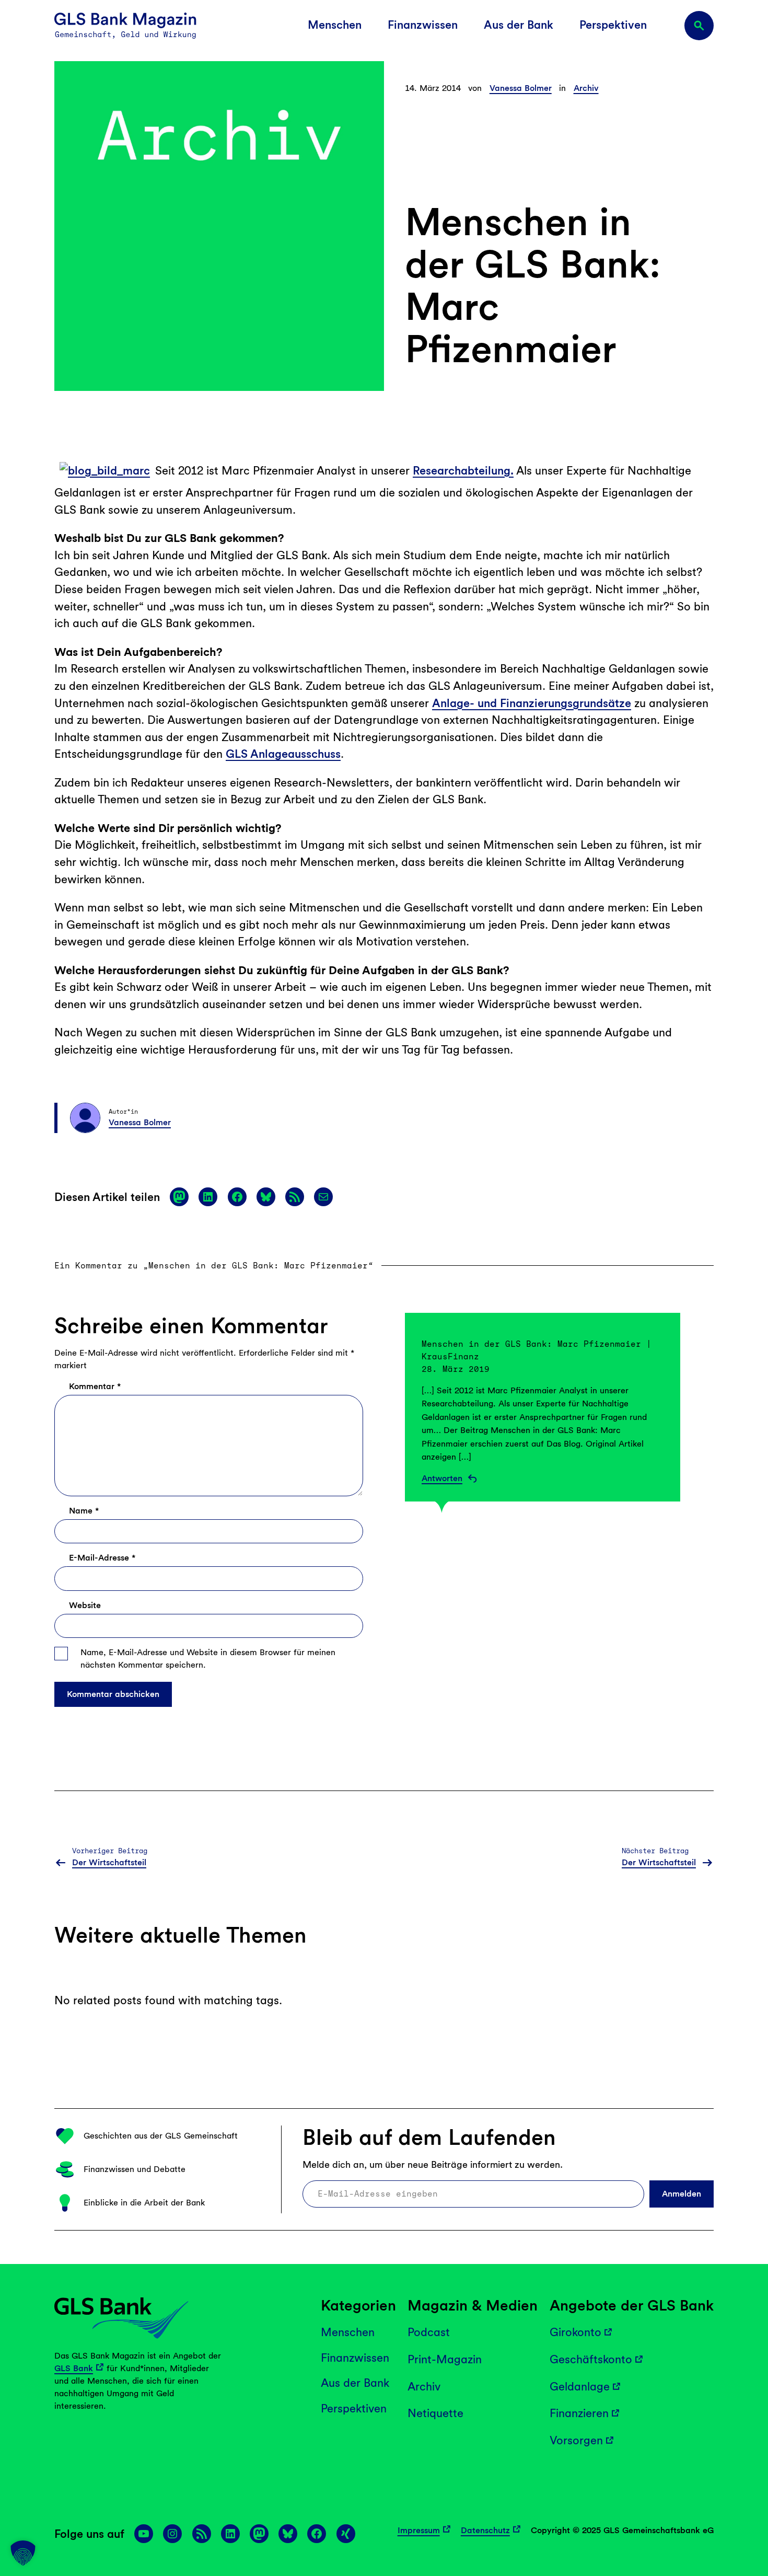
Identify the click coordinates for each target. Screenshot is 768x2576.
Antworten (442, 1478)
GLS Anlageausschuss (283, 754)
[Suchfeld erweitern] (699, 26)
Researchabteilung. (463, 470)
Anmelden (682, 2193)
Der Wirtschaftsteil (109, 1862)
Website (85, 1605)
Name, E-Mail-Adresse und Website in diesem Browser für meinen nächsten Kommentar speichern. (208, 1659)
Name (84, 1511)
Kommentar (95, 1386)
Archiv (586, 88)
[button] (23, 2553)
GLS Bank (74, 2368)
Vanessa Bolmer (521, 88)
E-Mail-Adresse (102, 1558)
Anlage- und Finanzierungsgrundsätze (532, 703)
